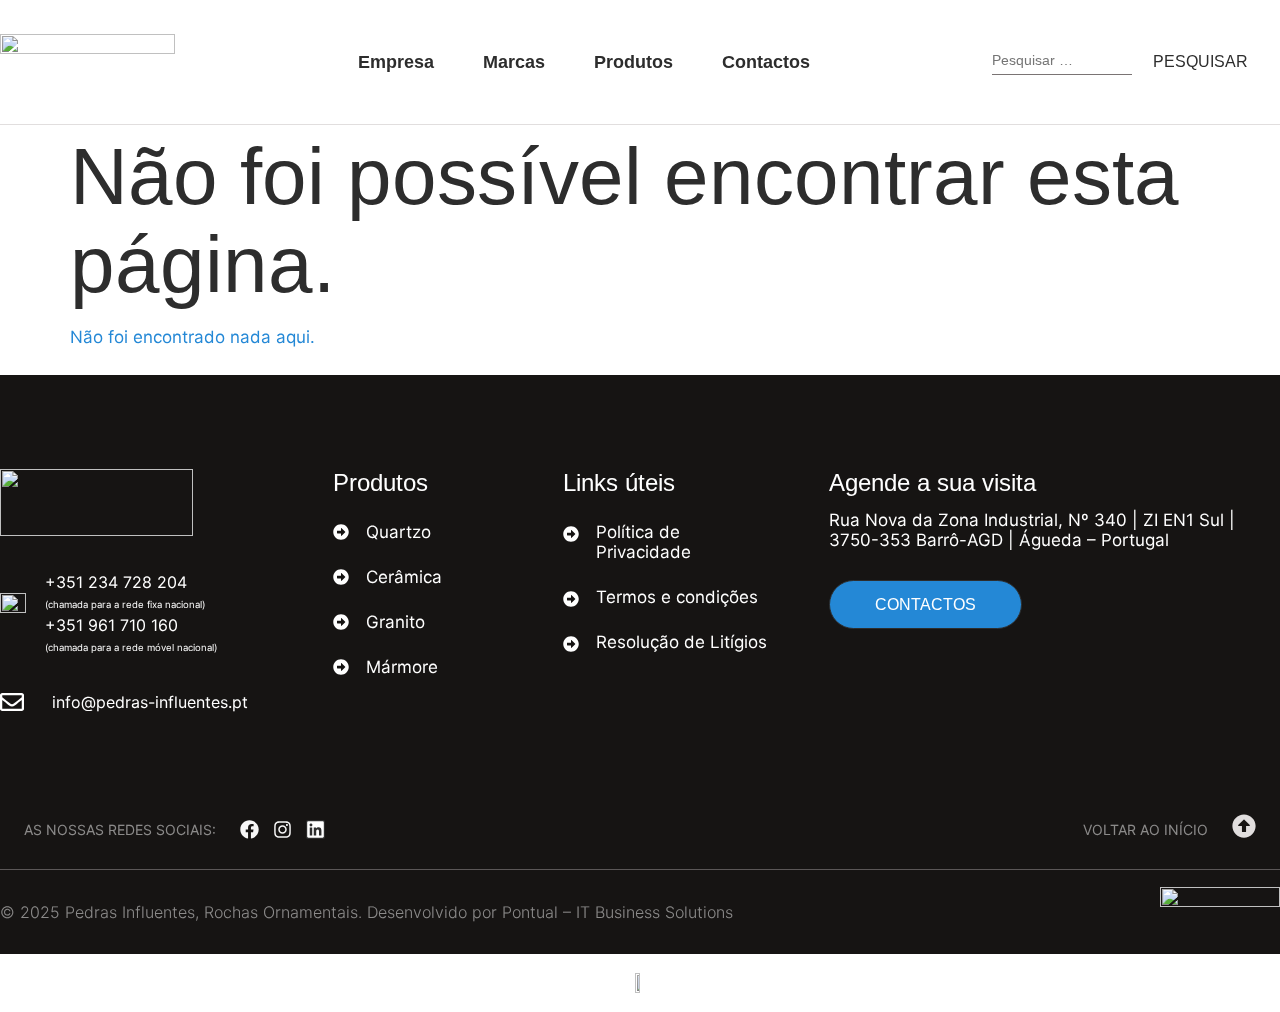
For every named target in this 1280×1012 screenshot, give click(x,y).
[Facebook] (249, 829)
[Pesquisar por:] (1062, 63)
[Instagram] (282, 829)
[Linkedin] (315, 829)
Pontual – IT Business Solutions (617, 912)
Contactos (766, 62)
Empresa (396, 62)
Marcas (514, 62)
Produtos (633, 62)
